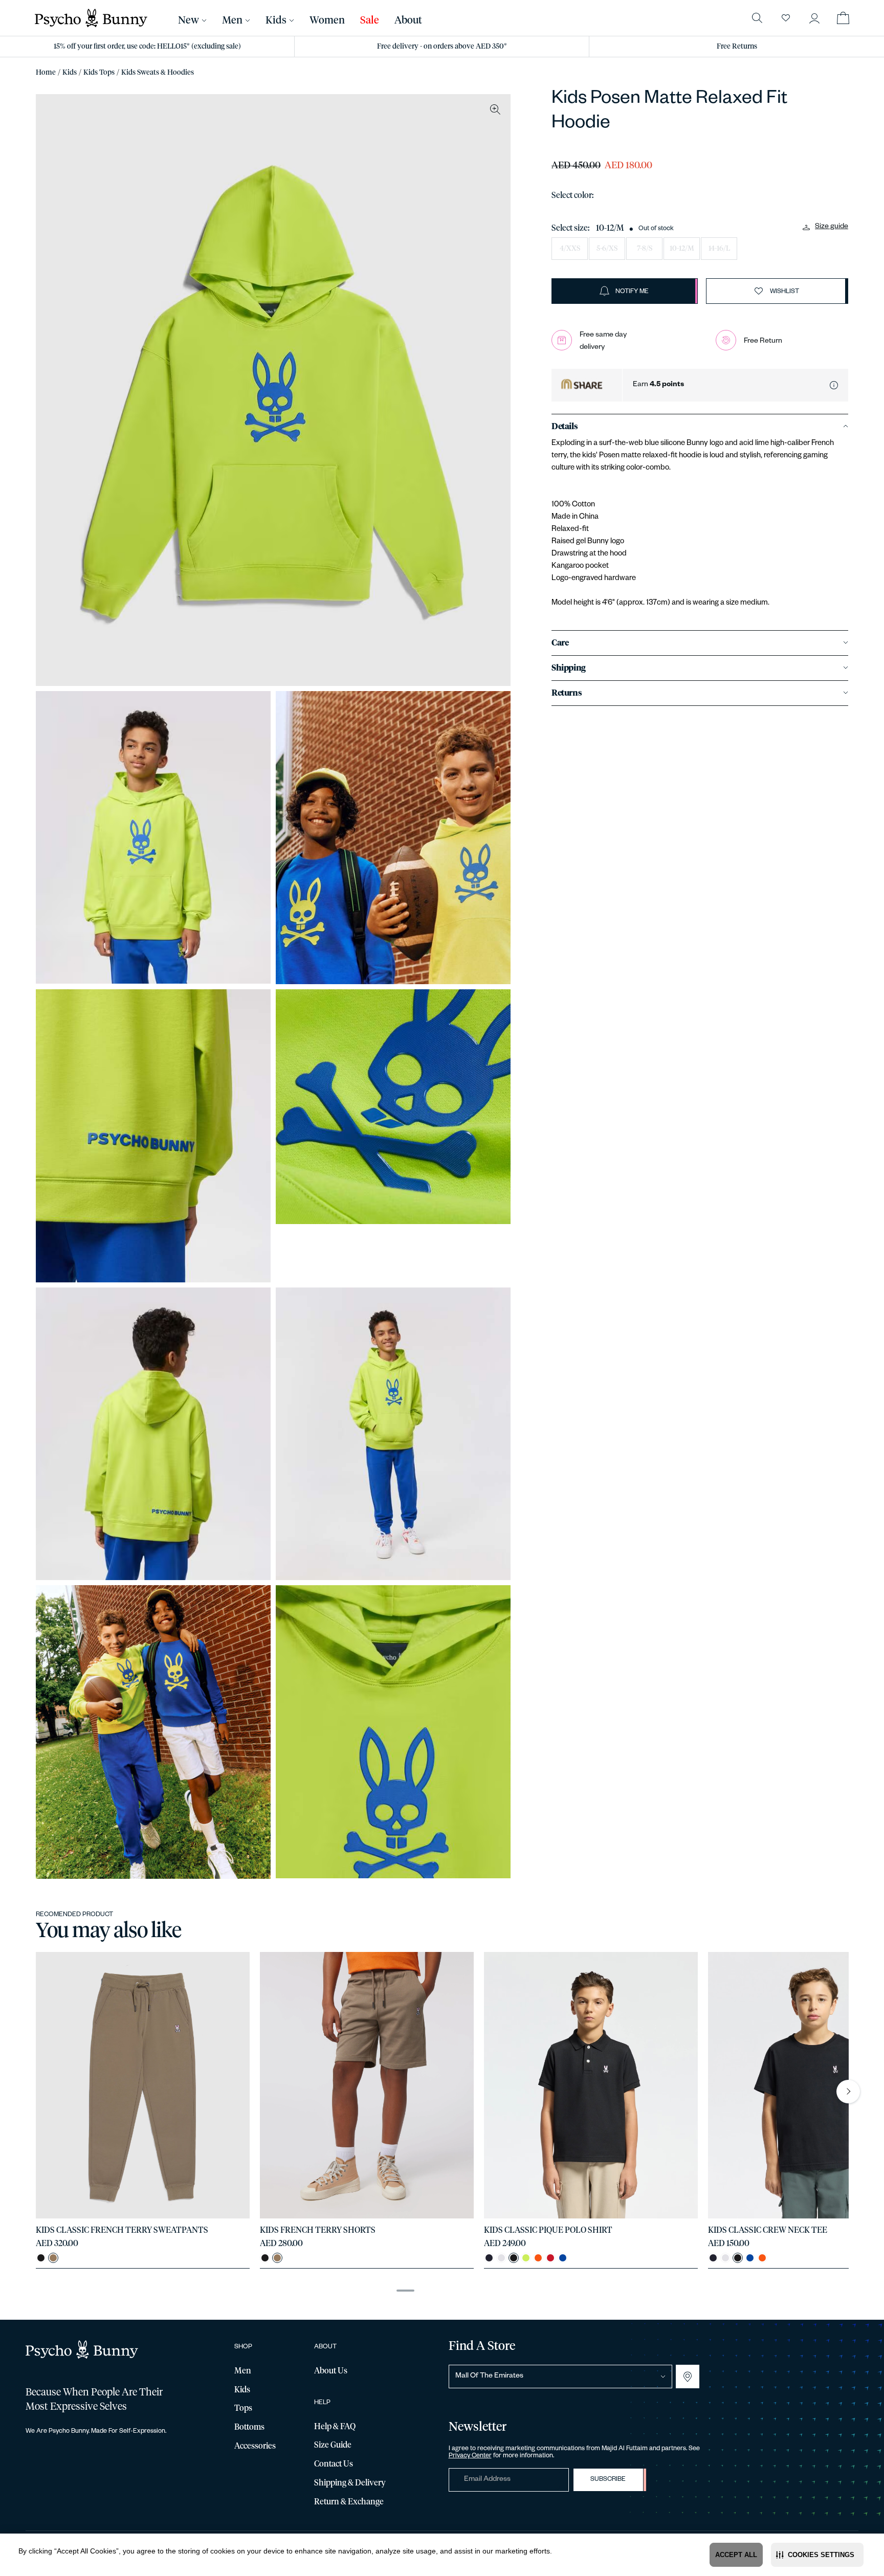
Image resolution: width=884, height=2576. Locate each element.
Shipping (569, 668)
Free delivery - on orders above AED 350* (442, 47)
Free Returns (737, 47)
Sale (370, 20)
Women (327, 20)
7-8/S (645, 249)
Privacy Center (470, 2456)
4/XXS (570, 249)
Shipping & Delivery (350, 2483)
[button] (817, 2555)
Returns (567, 693)
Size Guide (333, 2445)
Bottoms (249, 2427)
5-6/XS (607, 249)
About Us (331, 2371)
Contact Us (334, 2464)
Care (560, 643)
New (189, 20)
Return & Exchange (349, 2502)
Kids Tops (99, 73)
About (408, 20)
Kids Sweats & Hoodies (158, 73)
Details (565, 427)
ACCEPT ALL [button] (736, 2555)
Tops (243, 2408)
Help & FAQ (335, 2427)
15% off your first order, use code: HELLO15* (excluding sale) (147, 47)
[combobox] (561, 2377)
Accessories (255, 2446)
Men (232, 20)
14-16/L (719, 249)
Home (46, 73)
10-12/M (682, 249)
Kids (70, 73)
